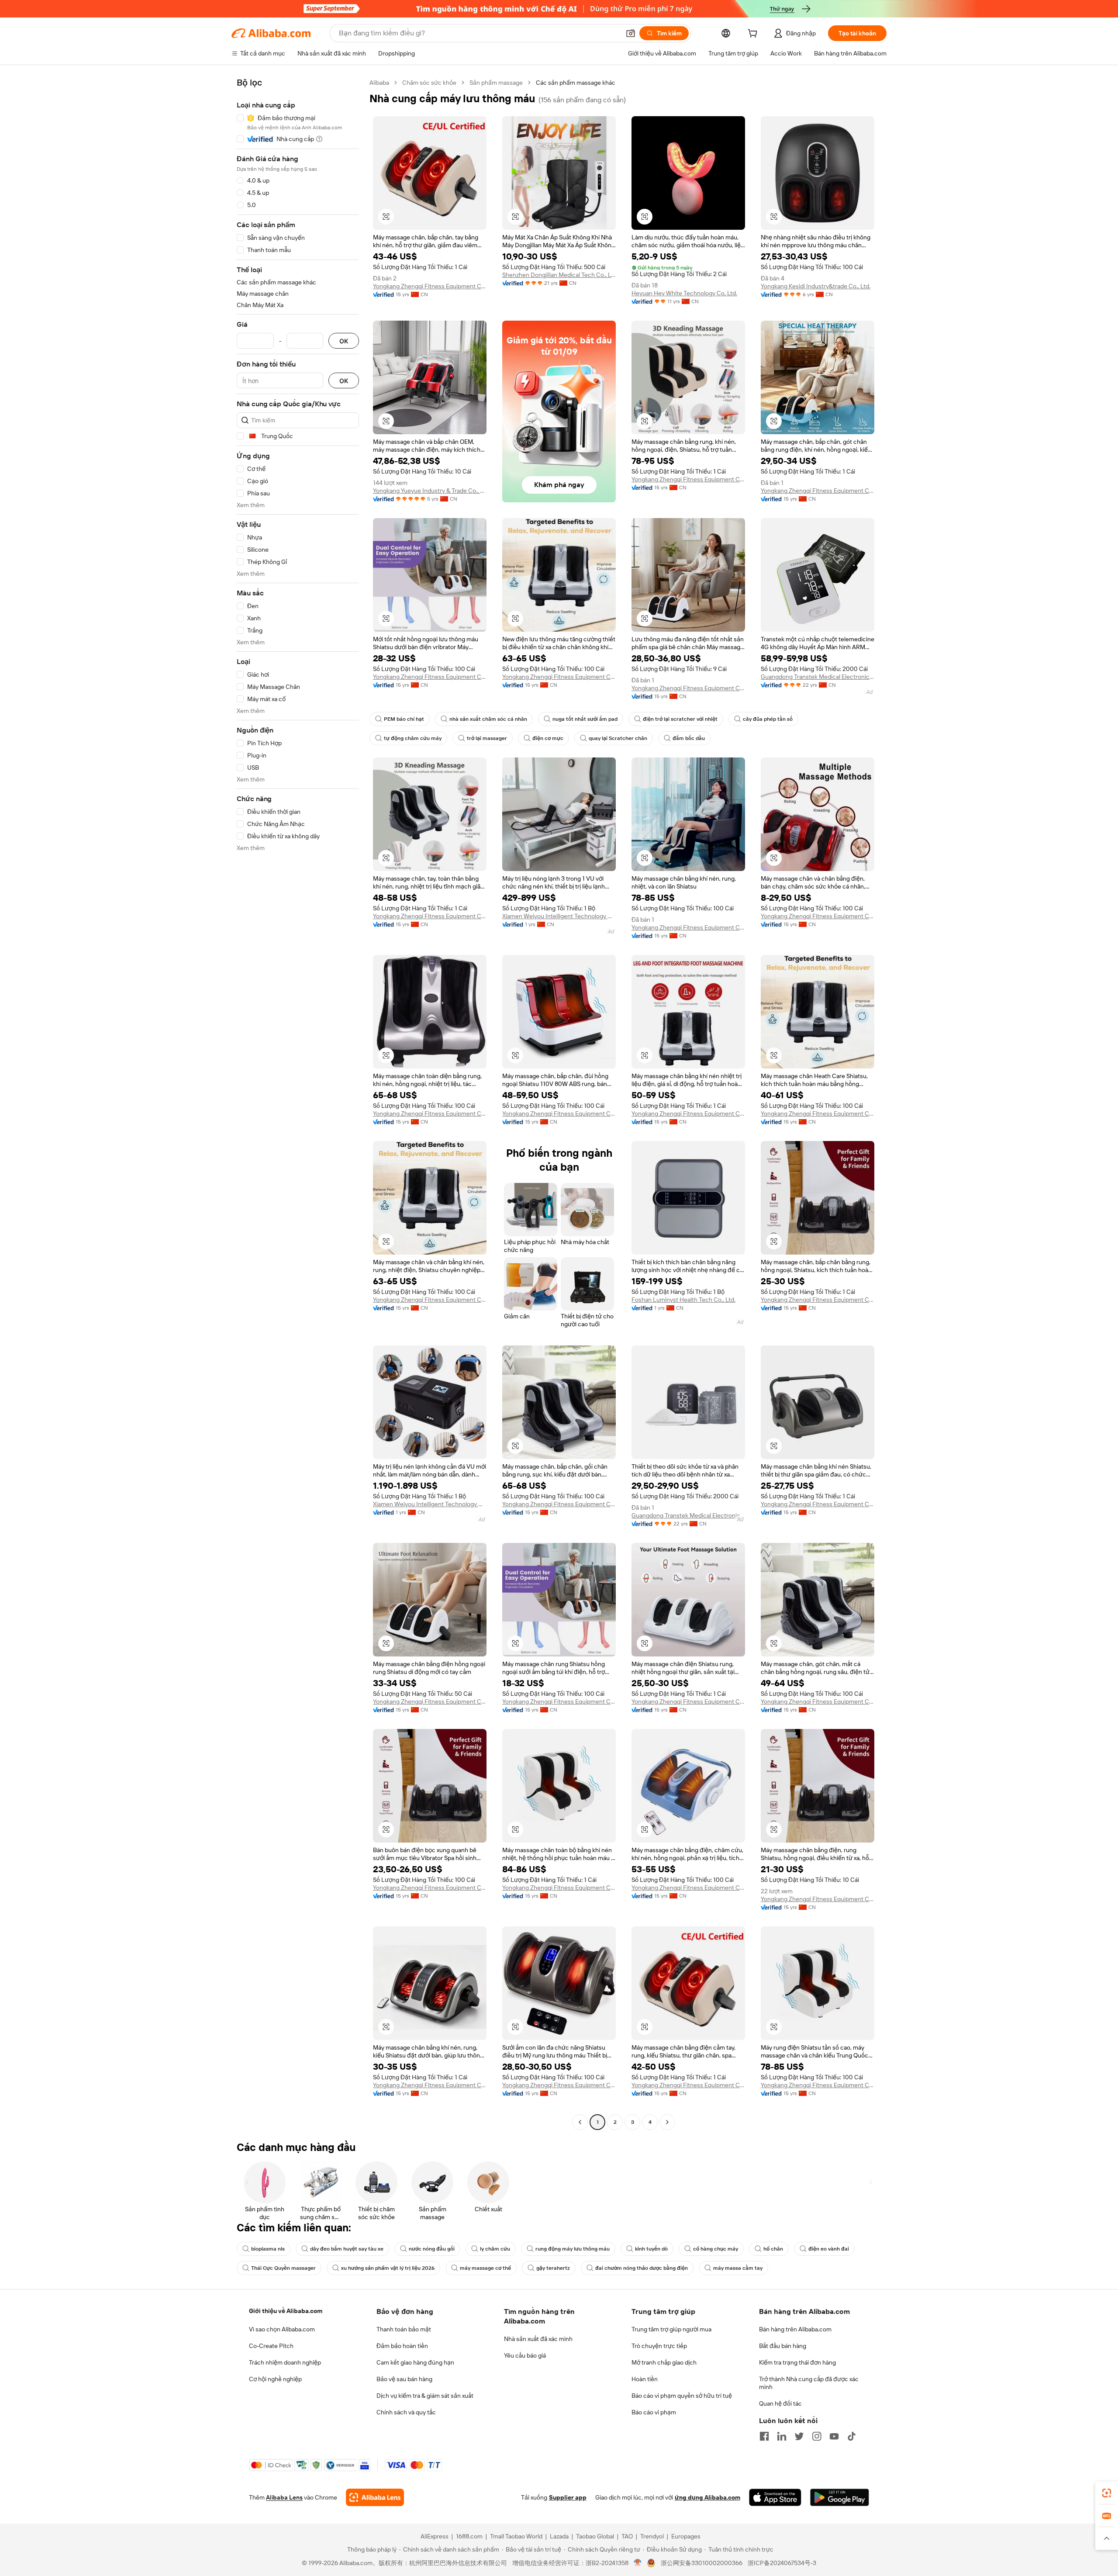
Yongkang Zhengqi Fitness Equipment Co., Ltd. (430, 286)
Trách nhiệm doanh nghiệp (285, 2362)
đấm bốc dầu (689, 738)
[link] (1107, 2493)
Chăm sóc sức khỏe (429, 83)
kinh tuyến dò (651, 2249)
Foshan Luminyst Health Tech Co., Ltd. (683, 1300)
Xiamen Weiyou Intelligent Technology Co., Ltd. (559, 916)
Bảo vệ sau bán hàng (404, 2379)
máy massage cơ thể (485, 2268)
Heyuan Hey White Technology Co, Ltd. (684, 293)
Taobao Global (595, 2536)
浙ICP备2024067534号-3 (782, 2563)
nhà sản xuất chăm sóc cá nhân (488, 719)
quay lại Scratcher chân (618, 738)
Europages (686, 2536)
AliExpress (435, 2536)
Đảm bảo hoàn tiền (402, 2346)
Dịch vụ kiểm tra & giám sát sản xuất (425, 2396)
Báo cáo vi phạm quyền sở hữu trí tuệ (682, 2396)
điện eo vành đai (829, 2249)
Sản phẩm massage (496, 83)
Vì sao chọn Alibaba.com (282, 2329)
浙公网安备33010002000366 (702, 2563)
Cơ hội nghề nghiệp (275, 2379)
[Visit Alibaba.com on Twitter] (799, 2436)
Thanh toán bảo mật (404, 2329)
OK (344, 341)
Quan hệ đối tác (780, 2403)
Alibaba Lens (284, 2497)
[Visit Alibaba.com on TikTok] (852, 2436)
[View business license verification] (638, 2563)
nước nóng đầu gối (432, 2249)
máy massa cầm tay (738, 2268)
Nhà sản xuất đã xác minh (538, 2339)
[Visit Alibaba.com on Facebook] (764, 2436)
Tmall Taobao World (516, 2536)
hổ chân (773, 2249)
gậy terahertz (553, 2268)
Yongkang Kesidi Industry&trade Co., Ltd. (816, 286)
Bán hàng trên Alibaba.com (795, 2329)
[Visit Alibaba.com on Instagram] (817, 2436)
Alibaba (379, 83)
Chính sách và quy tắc (406, 2412)
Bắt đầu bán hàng (783, 2346)
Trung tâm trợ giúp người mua (671, 2329)
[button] (631, 33)
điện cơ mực (548, 738)
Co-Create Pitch (271, 2346)
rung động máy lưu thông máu (573, 2249)
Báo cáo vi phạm (654, 2412)
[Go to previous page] (580, 2122)
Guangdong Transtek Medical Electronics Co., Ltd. (818, 677)
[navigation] (298, 1103)
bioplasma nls (268, 2249)
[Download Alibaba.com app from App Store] (775, 2497)
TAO (627, 2536)
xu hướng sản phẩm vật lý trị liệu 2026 (388, 2268)
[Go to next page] (667, 2122)
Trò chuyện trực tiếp (659, 2346)
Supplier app (568, 2497)
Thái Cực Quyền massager (283, 2268)
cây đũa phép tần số (768, 719)
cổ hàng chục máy (716, 2249)
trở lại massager (487, 738)
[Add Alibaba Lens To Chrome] (375, 2497)
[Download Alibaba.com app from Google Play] (840, 2497)
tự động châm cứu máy (413, 738)
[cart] (754, 35)
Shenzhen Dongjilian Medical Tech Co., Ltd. (559, 275)
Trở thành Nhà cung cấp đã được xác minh (809, 2383)
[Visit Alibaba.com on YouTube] (834, 2436)
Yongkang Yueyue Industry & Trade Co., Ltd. (430, 491)
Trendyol (652, 2536)
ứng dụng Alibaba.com (707, 2497)
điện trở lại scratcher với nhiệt (680, 719)
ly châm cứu (495, 2249)
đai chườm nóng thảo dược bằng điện (642, 2268)
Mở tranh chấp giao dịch (664, 2362)
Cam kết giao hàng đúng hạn (415, 2362)
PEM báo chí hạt (404, 719)
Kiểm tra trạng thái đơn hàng (797, 2362)
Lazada (559, 2536)
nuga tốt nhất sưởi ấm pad (585, 719)
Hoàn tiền (645, 2379)
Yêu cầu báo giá (525, 2355)
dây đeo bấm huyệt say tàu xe (347, 2249)
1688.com (469, 2536)
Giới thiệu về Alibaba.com (286, 2311)
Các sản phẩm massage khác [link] (576, 83)
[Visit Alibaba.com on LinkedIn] (782, 2436)
